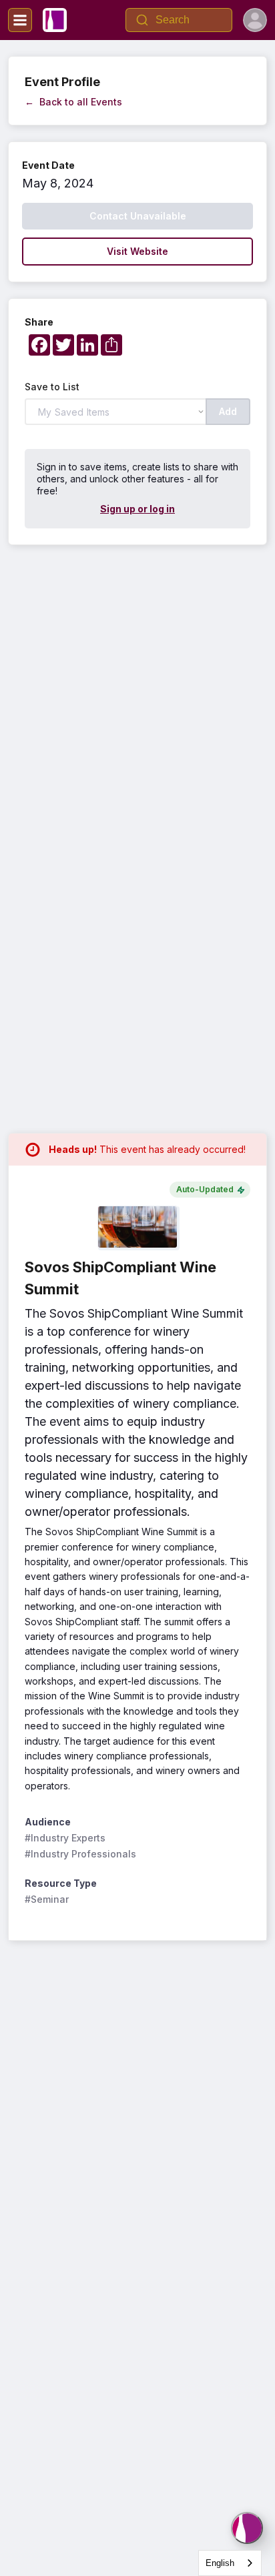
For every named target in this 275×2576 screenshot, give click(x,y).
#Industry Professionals (80, 1854)
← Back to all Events (73, 102)
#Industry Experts (65, 1838)
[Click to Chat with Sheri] (247, 2528)
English (220, 2563)
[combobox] (230, 2563)
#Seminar (47, 1899)
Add (228, 411)
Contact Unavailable (138, 216)
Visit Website (137, 251)
